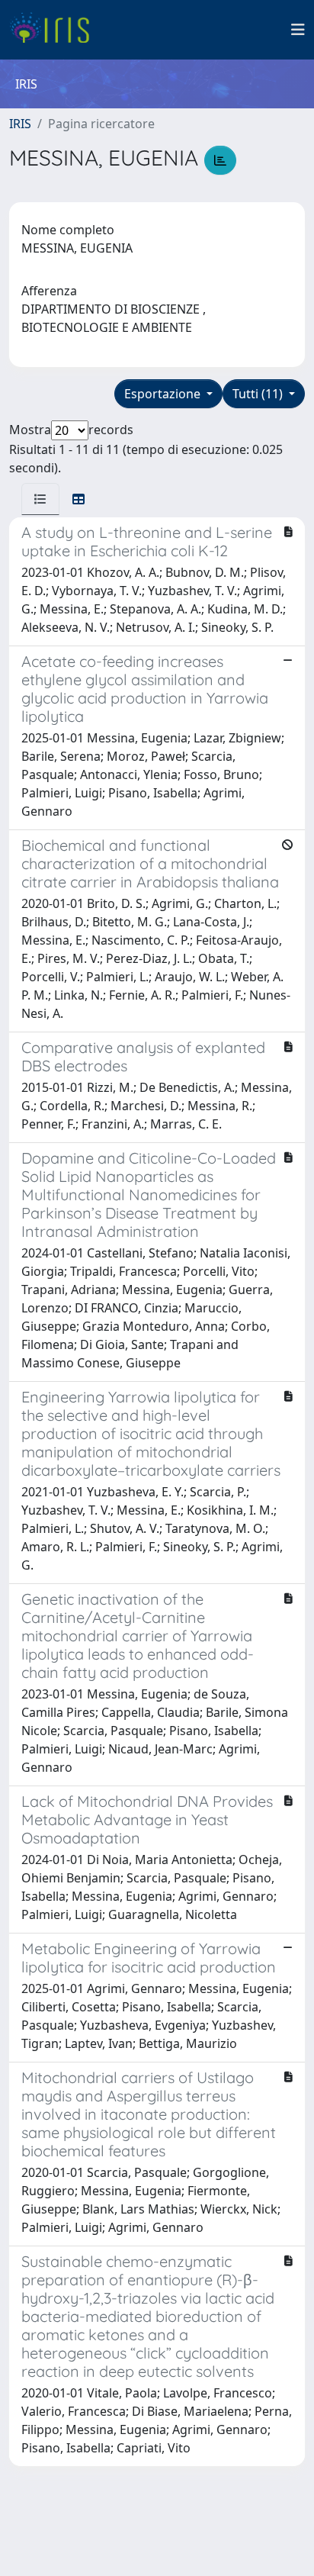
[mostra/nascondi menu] (298, 30)
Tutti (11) (259, 394)
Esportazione (164, 394)
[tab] (40, 499)
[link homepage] (55, 30)
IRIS (20, 124)
